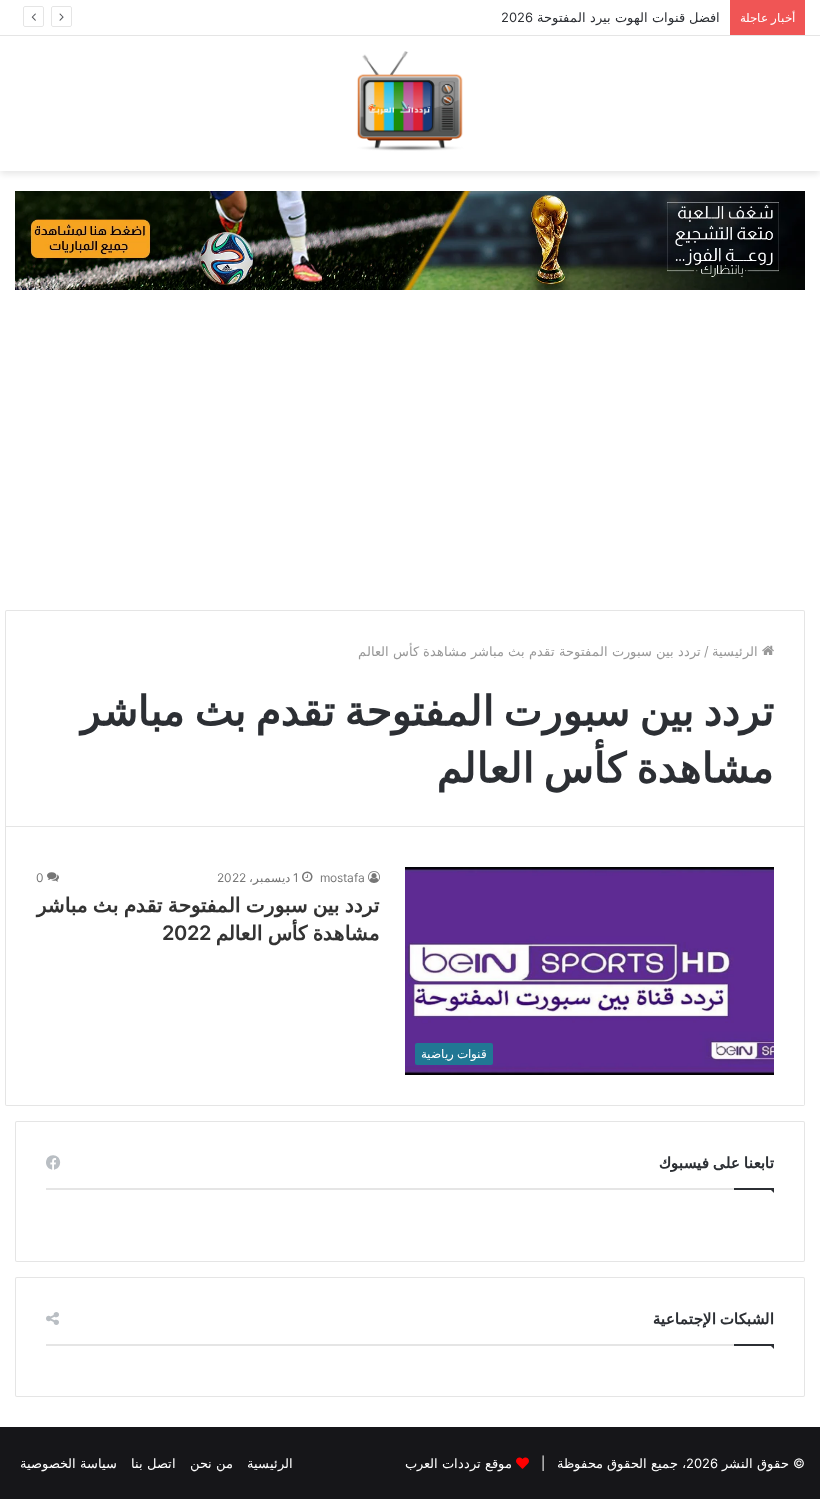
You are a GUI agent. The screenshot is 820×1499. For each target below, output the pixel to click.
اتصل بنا (153, 1463)
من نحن (211, 1463)
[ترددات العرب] (410, 103)
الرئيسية (737, 651)
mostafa (342, 877)
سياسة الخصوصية (68, 1463)
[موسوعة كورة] (410, 239)
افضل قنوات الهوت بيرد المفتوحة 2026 (610, 17)
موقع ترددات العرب (458, 1463)
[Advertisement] (410, 450)
